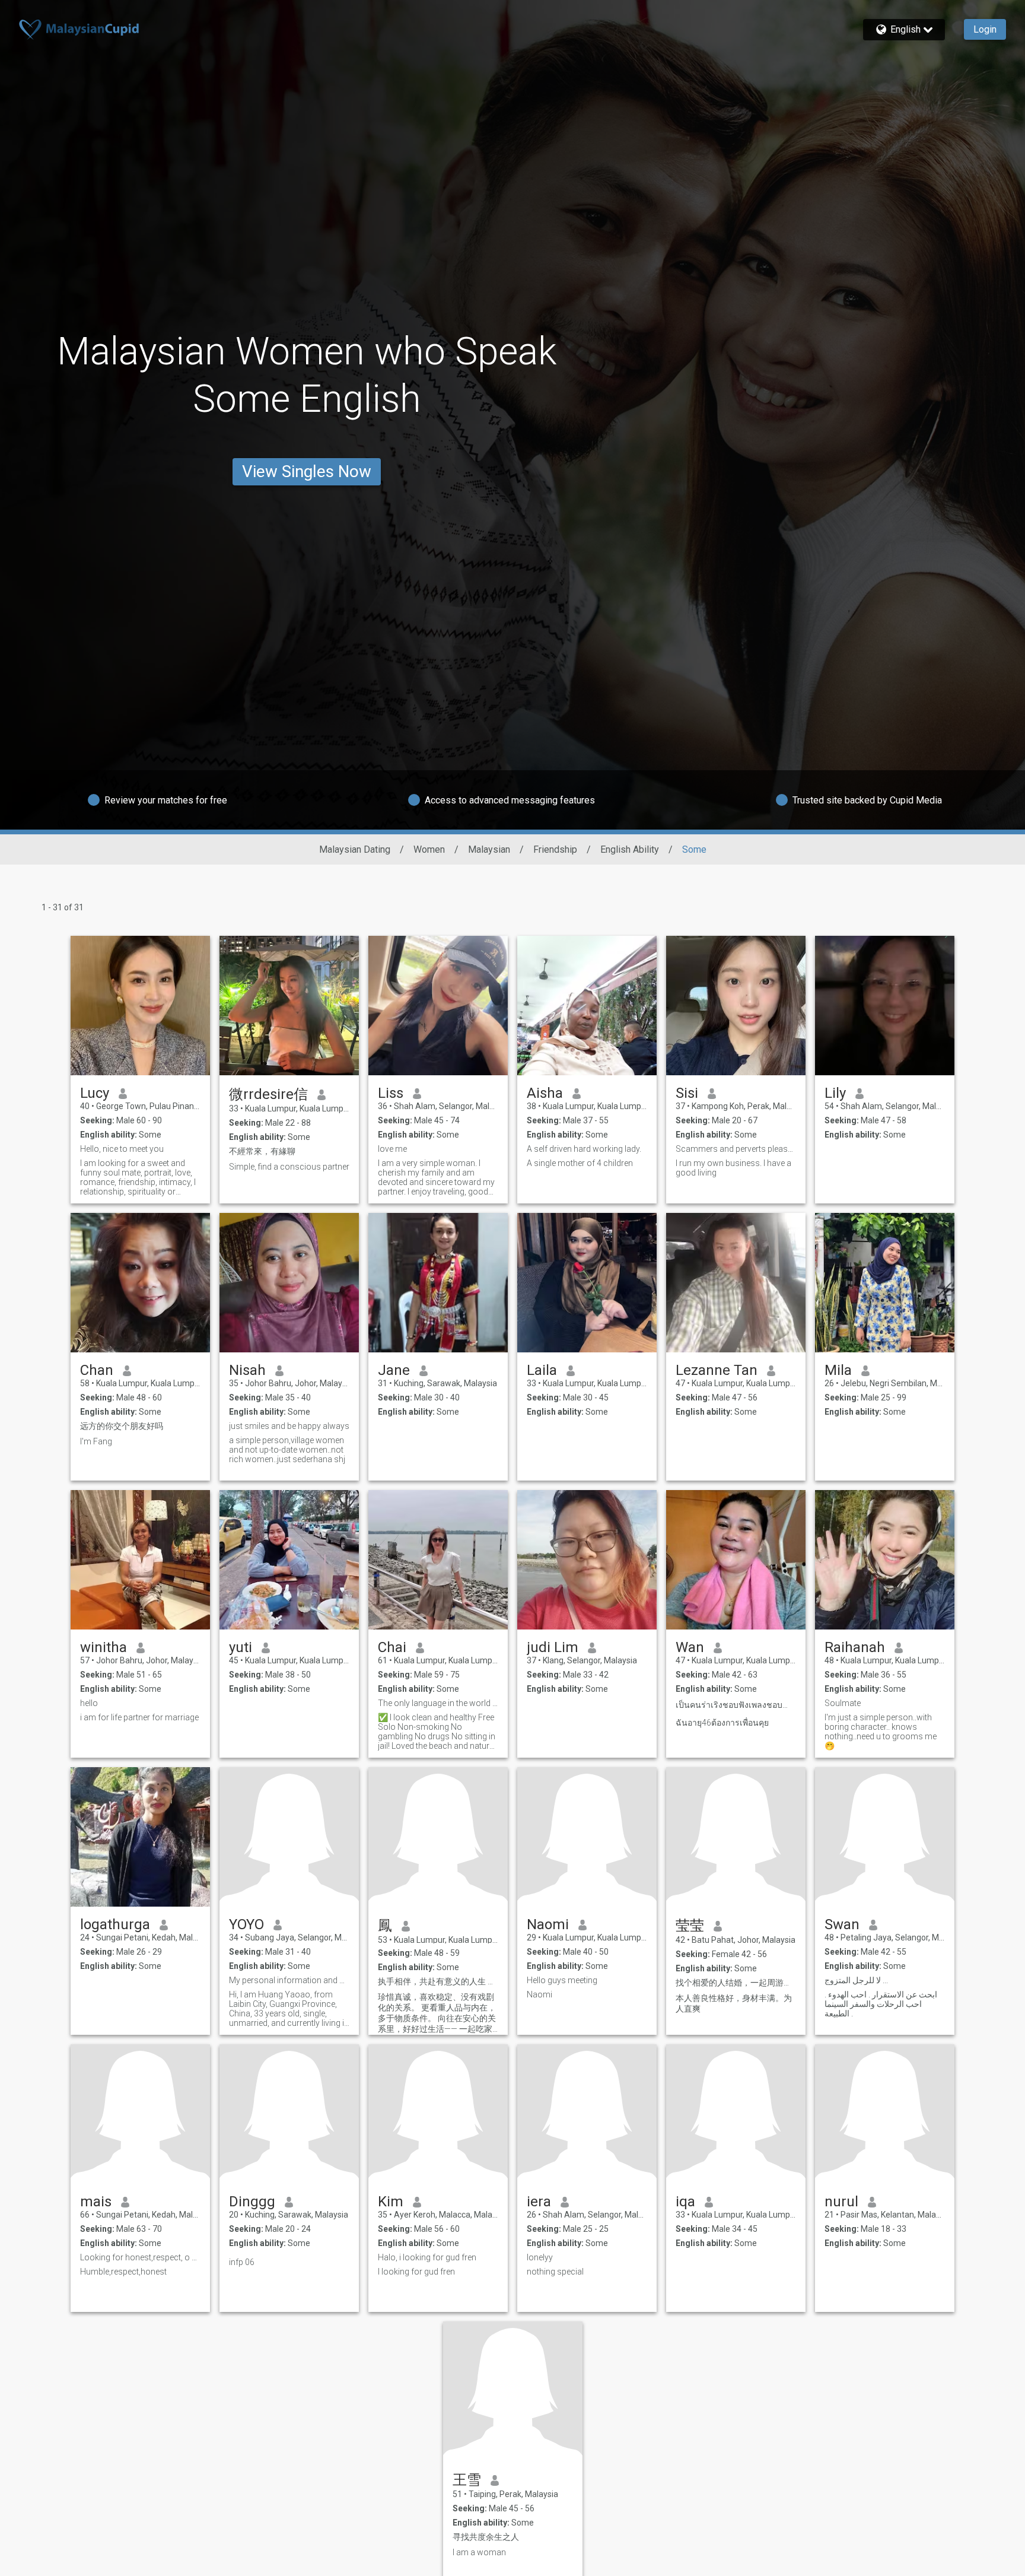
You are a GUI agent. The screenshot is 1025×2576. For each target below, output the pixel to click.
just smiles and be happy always (289, 1426)
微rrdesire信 (268, 1094)
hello (89, 1703)
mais (96, 2202)
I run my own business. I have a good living (733, 1168)
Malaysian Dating (355, 849)
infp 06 (242, 2262)
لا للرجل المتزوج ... (856, 1980)
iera (539, 2202)
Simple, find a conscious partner (289, 1167)
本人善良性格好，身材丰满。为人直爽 (734, 2003)
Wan (690, 1647)
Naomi (548, 1924)
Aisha (545, 1093)
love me (392, 1149)
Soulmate (843, 1703)
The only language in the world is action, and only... (438, 1703)
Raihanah (855, 1647)
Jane (394, 1370)
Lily (835, 1093)
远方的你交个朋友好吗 (122, 1426)
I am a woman (479, 2552)
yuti (241, 1647)
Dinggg (252, 2202)
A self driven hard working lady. (584, 1149)
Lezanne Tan (717, 1370)
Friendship (555, 849)
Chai (392, 1647)
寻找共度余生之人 (486, 2537)
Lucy (95, 1093)
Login (985, 29)
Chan (97, 1370)
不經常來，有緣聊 (262, 1151)
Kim (391, 2202)
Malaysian (489, 849)
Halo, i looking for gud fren (427, 2257)
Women (429, 849)
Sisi (687, 1093)
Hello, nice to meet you (122, 1149)
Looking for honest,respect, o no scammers (140, 2257)
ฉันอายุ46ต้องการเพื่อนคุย (722, 1723)
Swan (842, 1924)
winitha (104, 1647)
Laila (542, 1370)
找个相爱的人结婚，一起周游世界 (736, 1983)
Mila (838, 1370)
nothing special (555, 2272)
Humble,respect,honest (123, 2272)
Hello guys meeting (562, 1980)
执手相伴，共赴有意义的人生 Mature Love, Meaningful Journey (438, 1981)
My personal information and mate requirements (289, 1980)
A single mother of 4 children (580, 1163)
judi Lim (553, 1647)
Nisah (247, 1370)
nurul (841, 2202)
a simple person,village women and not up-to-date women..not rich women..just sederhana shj (287, 1450)
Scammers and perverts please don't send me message (736, 1149)
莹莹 (690, 1926)
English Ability (630, 849)
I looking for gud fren (416, 2272)
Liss (391, 1093)
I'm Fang (96, 1441)
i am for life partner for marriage (139, 1717)
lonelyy (540, 2257)
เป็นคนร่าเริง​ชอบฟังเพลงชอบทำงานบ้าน (736, 1705)
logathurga (115, 1924)
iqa (685, 2202)
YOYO (246, 1924)
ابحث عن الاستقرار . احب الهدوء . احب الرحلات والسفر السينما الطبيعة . (881, 2004)
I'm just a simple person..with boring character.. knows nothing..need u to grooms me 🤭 (881, 1732)
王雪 (467, 2480)
